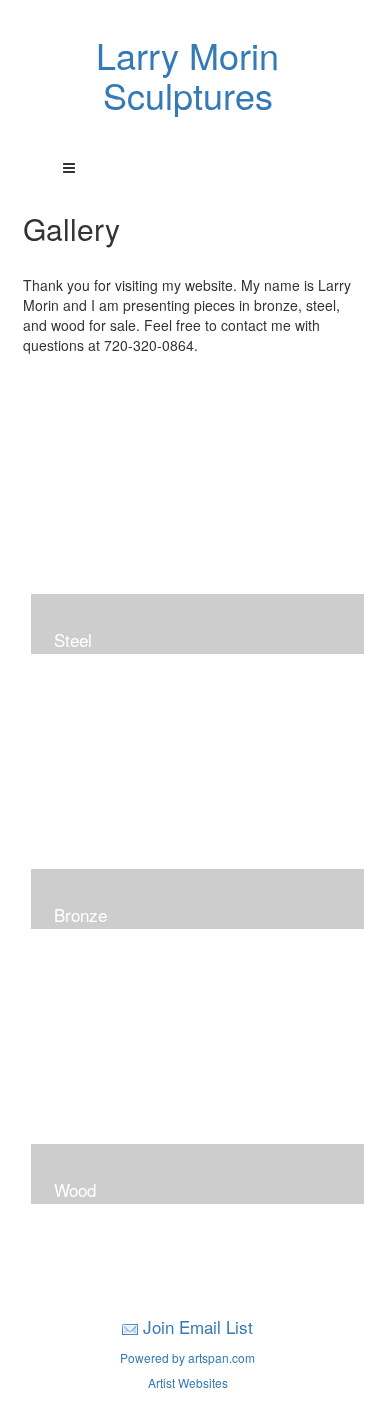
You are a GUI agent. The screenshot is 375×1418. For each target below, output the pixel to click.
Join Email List (198, 1326)
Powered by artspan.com (187, 1357)
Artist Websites (188, 1382)
